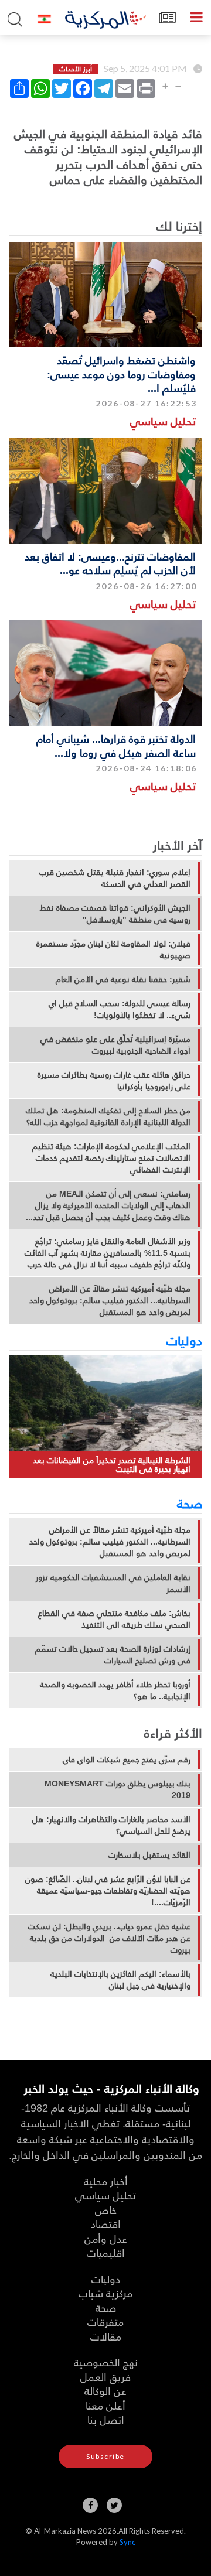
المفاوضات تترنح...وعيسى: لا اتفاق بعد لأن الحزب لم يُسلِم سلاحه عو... (110, 563)
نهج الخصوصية (106, 2362)
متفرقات (105, 2322)
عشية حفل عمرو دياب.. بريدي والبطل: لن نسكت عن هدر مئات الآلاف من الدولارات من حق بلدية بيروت (109, 1938)
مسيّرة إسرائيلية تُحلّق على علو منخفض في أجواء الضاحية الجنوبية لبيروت (115, 1045)
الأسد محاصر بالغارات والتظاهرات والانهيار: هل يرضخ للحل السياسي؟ (111, 1825)
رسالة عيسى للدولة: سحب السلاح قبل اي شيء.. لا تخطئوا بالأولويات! (120, 1009)
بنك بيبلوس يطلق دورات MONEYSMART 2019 (118, 1789)
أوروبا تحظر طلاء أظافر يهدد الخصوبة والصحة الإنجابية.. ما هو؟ (115, 1690)
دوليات (184, 1340)
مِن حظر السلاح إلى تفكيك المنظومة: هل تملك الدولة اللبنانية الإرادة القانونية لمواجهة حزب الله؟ (108, 1116)
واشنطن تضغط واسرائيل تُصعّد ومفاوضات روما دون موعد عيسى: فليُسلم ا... (121, 374)
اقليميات (106, 2252)
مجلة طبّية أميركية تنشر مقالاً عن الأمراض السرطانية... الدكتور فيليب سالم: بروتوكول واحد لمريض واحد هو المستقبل (110, 1300)
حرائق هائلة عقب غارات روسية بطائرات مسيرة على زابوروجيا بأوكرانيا (114, 1081)
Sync (127, 2542)
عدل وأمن (106, 2238)
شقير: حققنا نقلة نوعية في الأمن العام (123, 979)
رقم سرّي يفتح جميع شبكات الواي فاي (127, 1760)
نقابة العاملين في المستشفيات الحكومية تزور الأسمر (113, 1583)
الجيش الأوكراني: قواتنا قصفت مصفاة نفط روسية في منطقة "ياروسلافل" (115, 914)
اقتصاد (106, 2224)
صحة (190, 1503)
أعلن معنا (105, 2405)
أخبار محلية (106, 2181)
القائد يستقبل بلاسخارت (149, 1855)
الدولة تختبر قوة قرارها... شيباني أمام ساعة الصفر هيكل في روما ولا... (116, 745)
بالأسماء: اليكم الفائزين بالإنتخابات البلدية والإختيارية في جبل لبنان (120, 1980)
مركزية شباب (105, 2293)
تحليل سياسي (163, 421)
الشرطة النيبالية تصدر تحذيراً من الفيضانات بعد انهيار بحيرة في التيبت (112, 1465)
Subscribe (105, 2456)
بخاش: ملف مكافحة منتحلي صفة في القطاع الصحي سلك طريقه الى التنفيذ (114, 1619)
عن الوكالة (105, 2391)
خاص (106, 2210)
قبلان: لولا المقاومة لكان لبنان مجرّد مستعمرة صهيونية (113, 949)
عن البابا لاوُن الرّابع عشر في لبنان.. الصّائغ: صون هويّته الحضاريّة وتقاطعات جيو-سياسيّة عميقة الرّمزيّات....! (108, 1891)
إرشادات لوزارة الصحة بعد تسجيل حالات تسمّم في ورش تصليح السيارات (113, 1655)
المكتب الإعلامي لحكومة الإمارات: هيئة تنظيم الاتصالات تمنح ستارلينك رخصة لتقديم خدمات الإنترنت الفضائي (111, 1158)
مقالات (106, 2336)
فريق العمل (105, 2377)
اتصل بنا (106, 2419)
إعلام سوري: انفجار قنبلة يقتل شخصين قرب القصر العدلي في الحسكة (115, 878)
